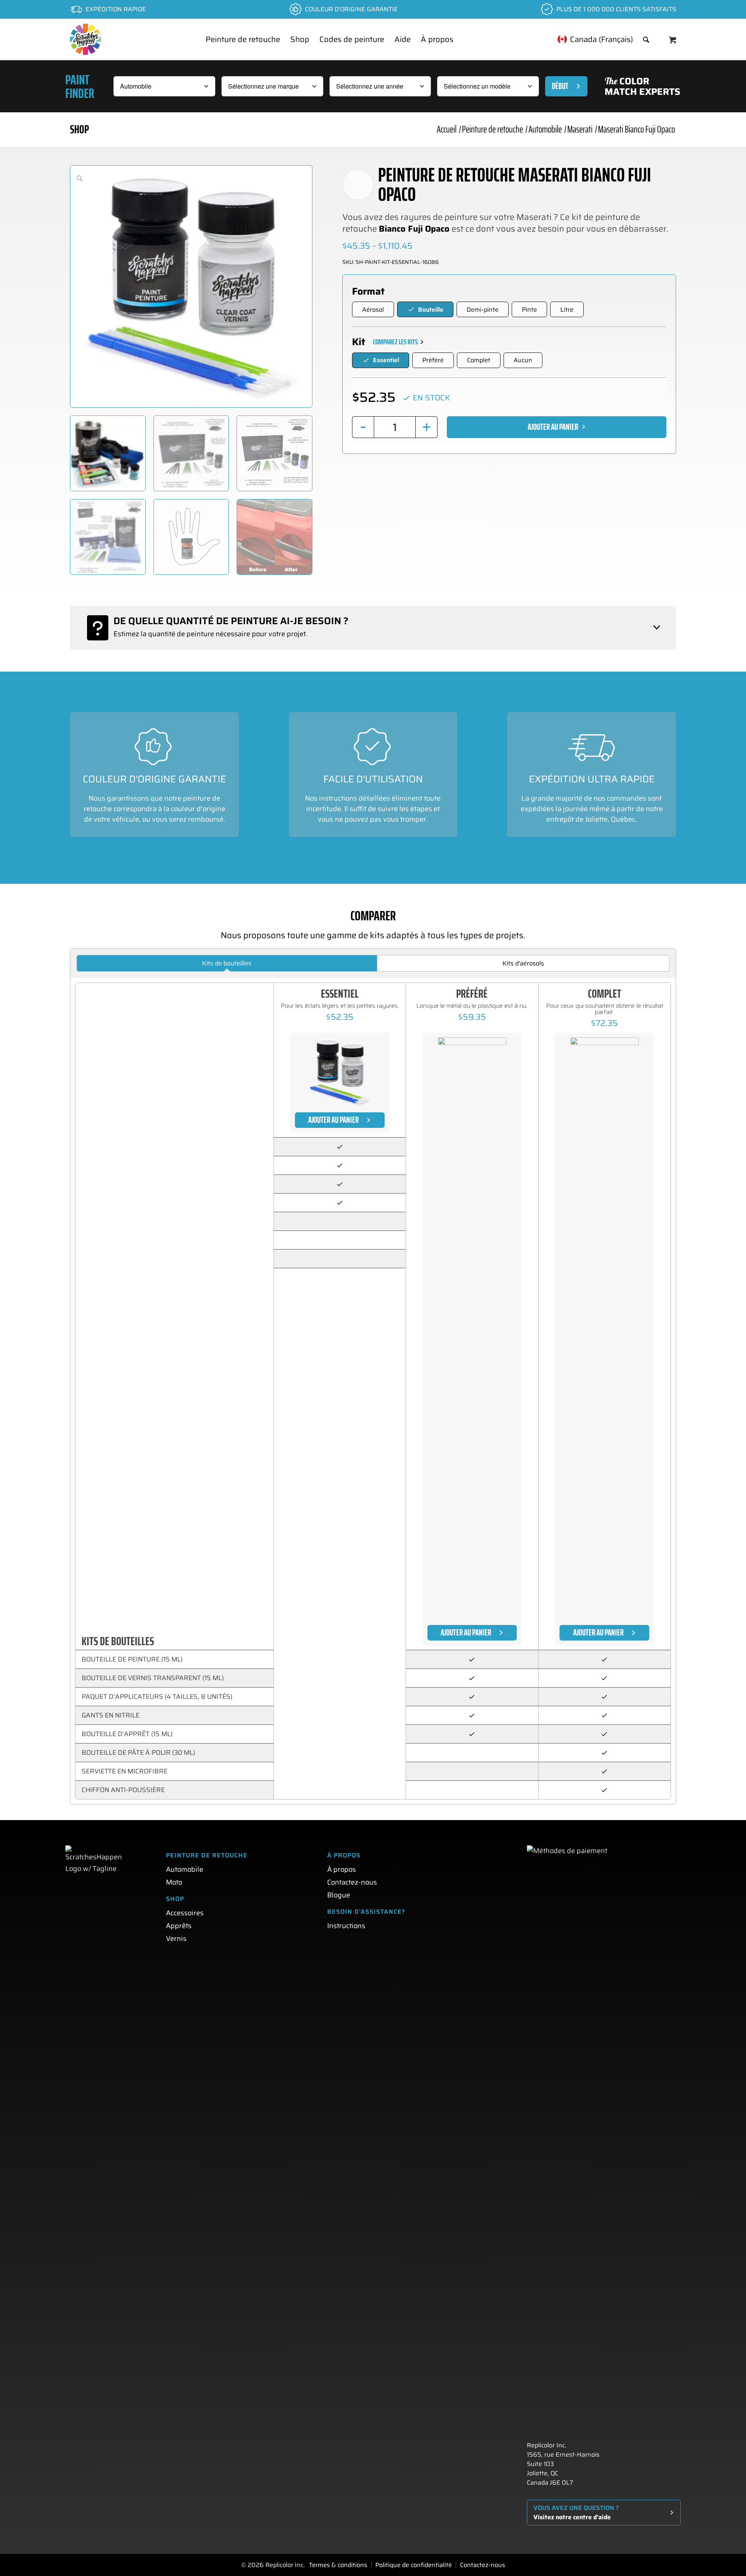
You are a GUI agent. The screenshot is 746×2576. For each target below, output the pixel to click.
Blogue (339, 1895)
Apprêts (179, 1926)
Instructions (346, 1926)
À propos (342, 1869)
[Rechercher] (646, 39)
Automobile (185, 1869)
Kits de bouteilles (227, 963)
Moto (174, 1882)
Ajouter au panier (553, 427)
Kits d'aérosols (523, 963)
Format (368, 291)
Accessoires (185, 1913)
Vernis (176, 1939)
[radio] (373, 309)
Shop (79, 129)
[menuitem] (243, 39)
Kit (359, 342)
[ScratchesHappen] (85, 39)
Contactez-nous (352, 1882)
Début (560, 86)
